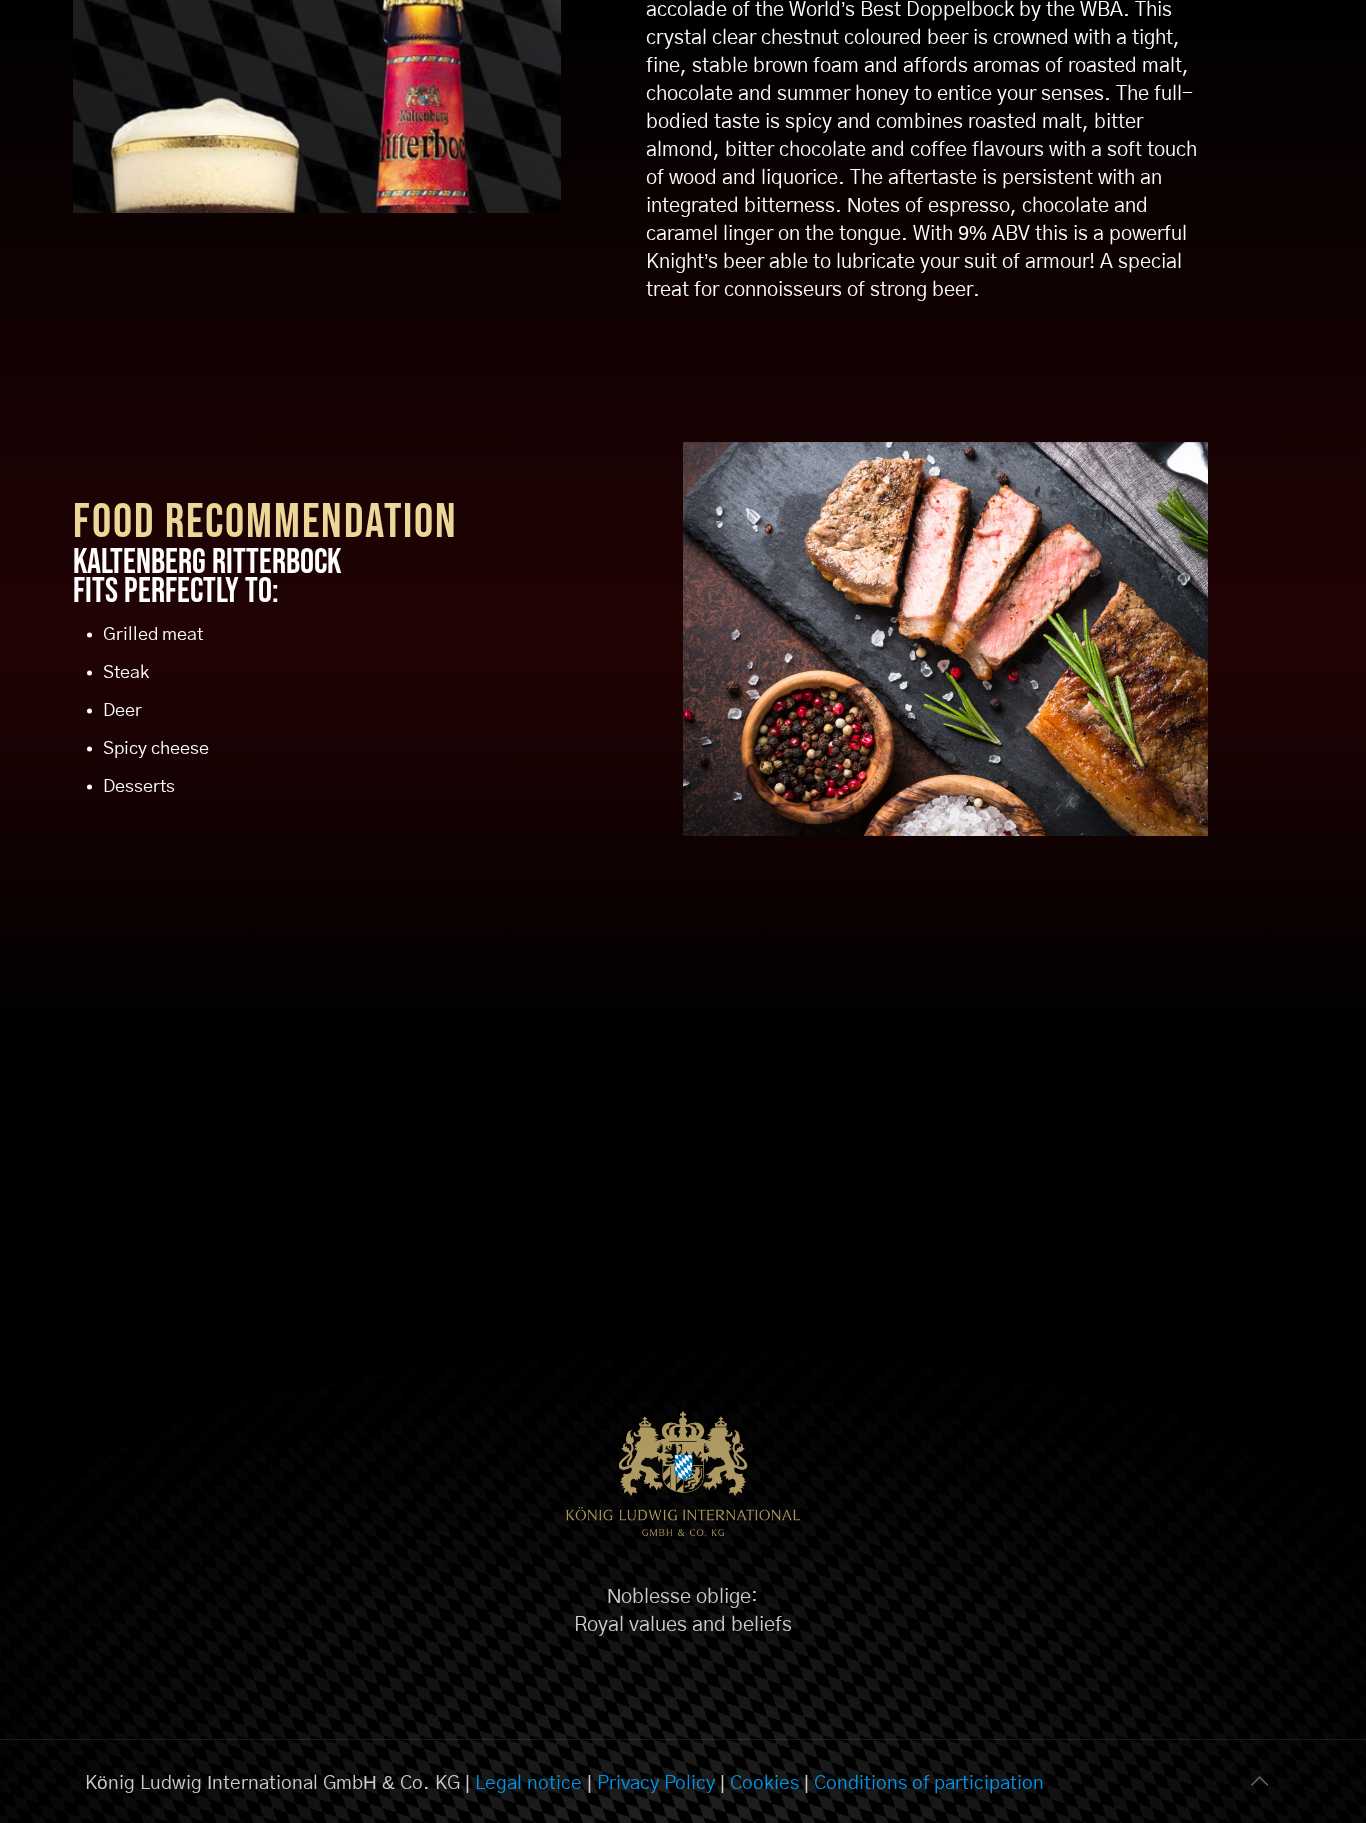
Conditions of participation (929, 1783)
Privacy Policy (656, 1783)
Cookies (764, 1783)
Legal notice (528, 1783)
